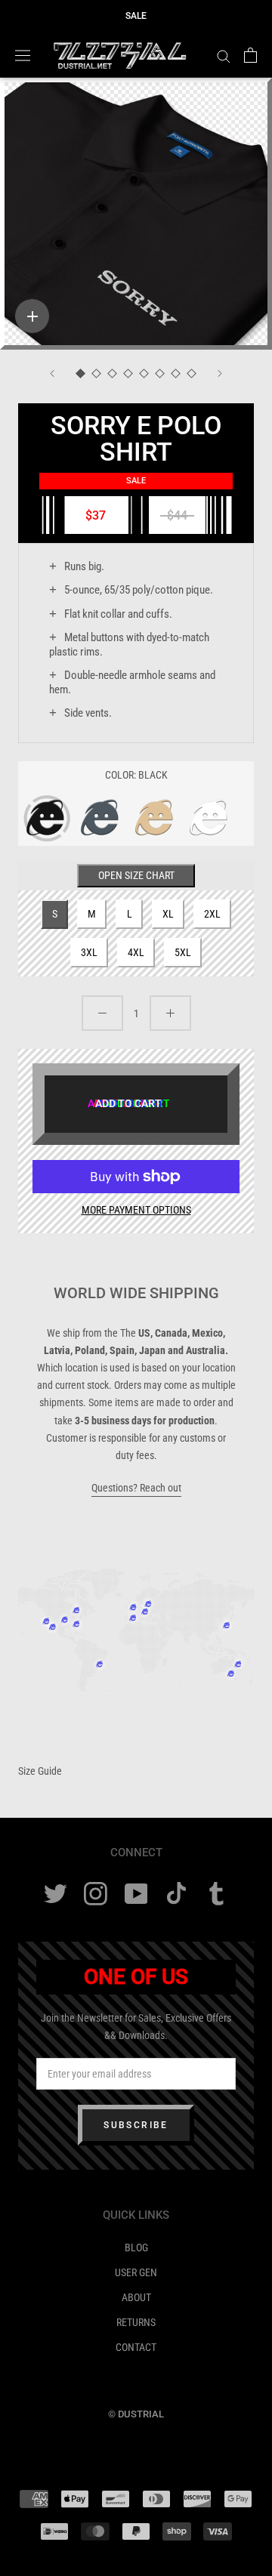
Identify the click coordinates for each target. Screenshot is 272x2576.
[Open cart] (250, 55)
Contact (136, 2347)
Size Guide (40, 1771)
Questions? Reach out (136, 1488)
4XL (136, 952)
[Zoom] (32, 316)
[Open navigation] (23, 55)
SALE (136, 16)
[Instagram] (96, 1894)
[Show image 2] (96, 374)
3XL (89, 952)
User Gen (136, 2272)
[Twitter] (56, 1894)
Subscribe (136, 2125)
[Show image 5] (144, 374)
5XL (183, 952)
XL (168, 914)
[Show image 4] (128, 374)
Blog (136, 2247)
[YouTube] (136, 1894)
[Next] (220, 373)
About (136, 2297)
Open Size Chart (136, 875)
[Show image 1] (80, 374)
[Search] (224, 56)
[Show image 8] (192, 374)
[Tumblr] (216, 1894)
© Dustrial (136, 2414)
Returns (136, 2322)
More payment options (136, 1210)
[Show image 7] (176, 374)
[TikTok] (176, 1894)
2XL (212, 914)
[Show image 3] (112, 374)
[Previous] (52, 373)
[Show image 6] (160, 374)
